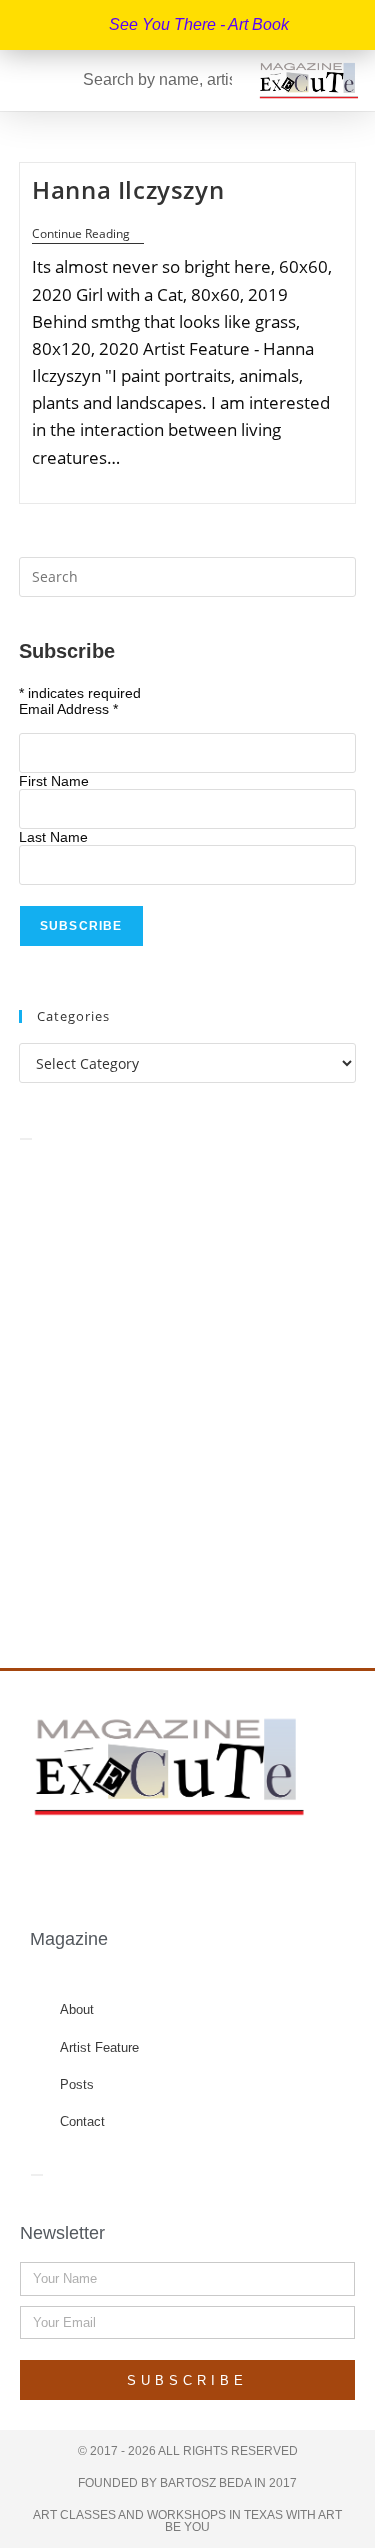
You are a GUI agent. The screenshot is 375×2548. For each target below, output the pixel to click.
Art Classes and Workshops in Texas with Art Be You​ (187, 2521)
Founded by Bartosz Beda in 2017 (187, 2483)
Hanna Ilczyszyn (128, 189)
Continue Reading (88, 234)
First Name (54, 781)
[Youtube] (229, 1864)
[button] (24, 80)
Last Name (53, 837)
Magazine (69, 1939)
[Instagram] (190, 1864)
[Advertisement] (187, 1382)
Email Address (68, 709)
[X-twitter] (152, 1864)
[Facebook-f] (113, 1864)
